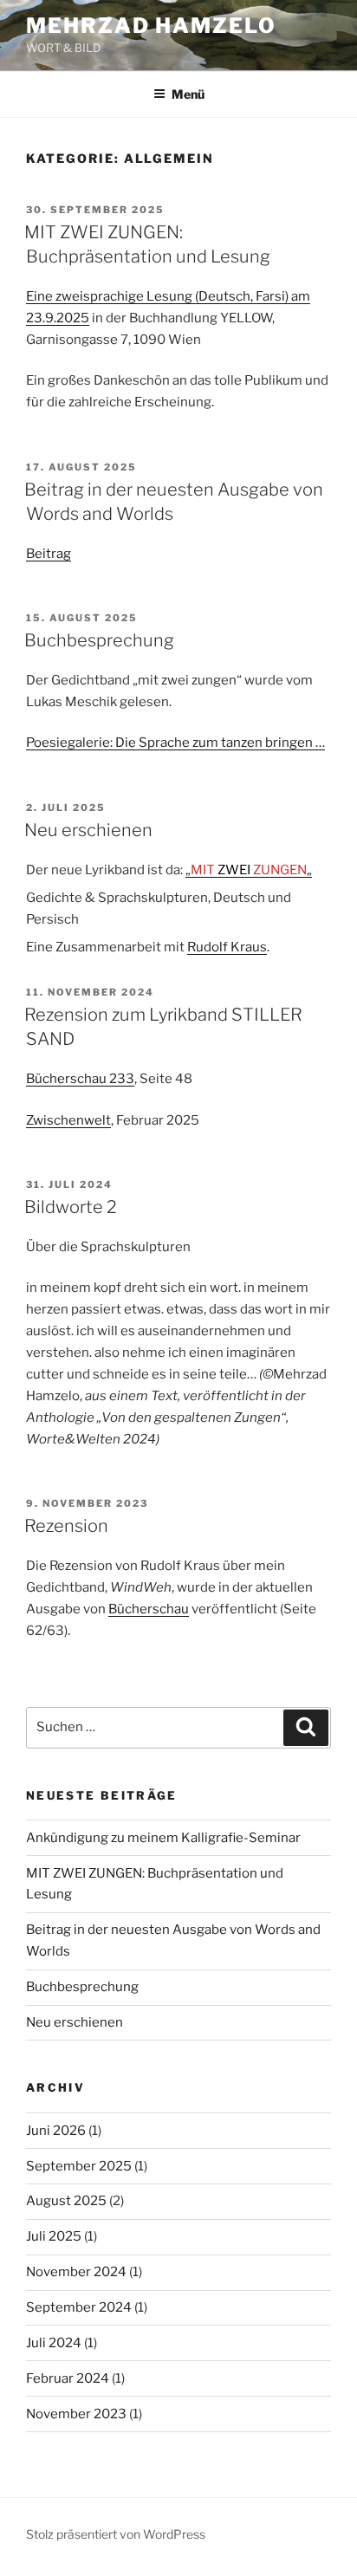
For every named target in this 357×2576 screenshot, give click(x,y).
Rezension (66, 1526)
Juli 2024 (54, 2343)
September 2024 (79, 2307)
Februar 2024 (68, 2378)
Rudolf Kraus (227, 947)
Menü (188, 94)
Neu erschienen (88, 830)
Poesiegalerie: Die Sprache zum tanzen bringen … (175, 743)
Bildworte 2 (71, 1207)
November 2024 (76, 2272)
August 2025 (66, 2201)
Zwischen (55, 1120)
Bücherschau (149, 1609)
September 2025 (79, 2166)
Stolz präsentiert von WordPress (116, 2534)
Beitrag (49, 554)
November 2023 (76, 2414)
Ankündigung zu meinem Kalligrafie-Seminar (163, 1838)
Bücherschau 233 (80, 1079)
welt (97, 1120)
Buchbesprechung (99, 640)
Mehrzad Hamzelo (151, 26)
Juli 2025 (54, 2236)
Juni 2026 (56, 2131)
